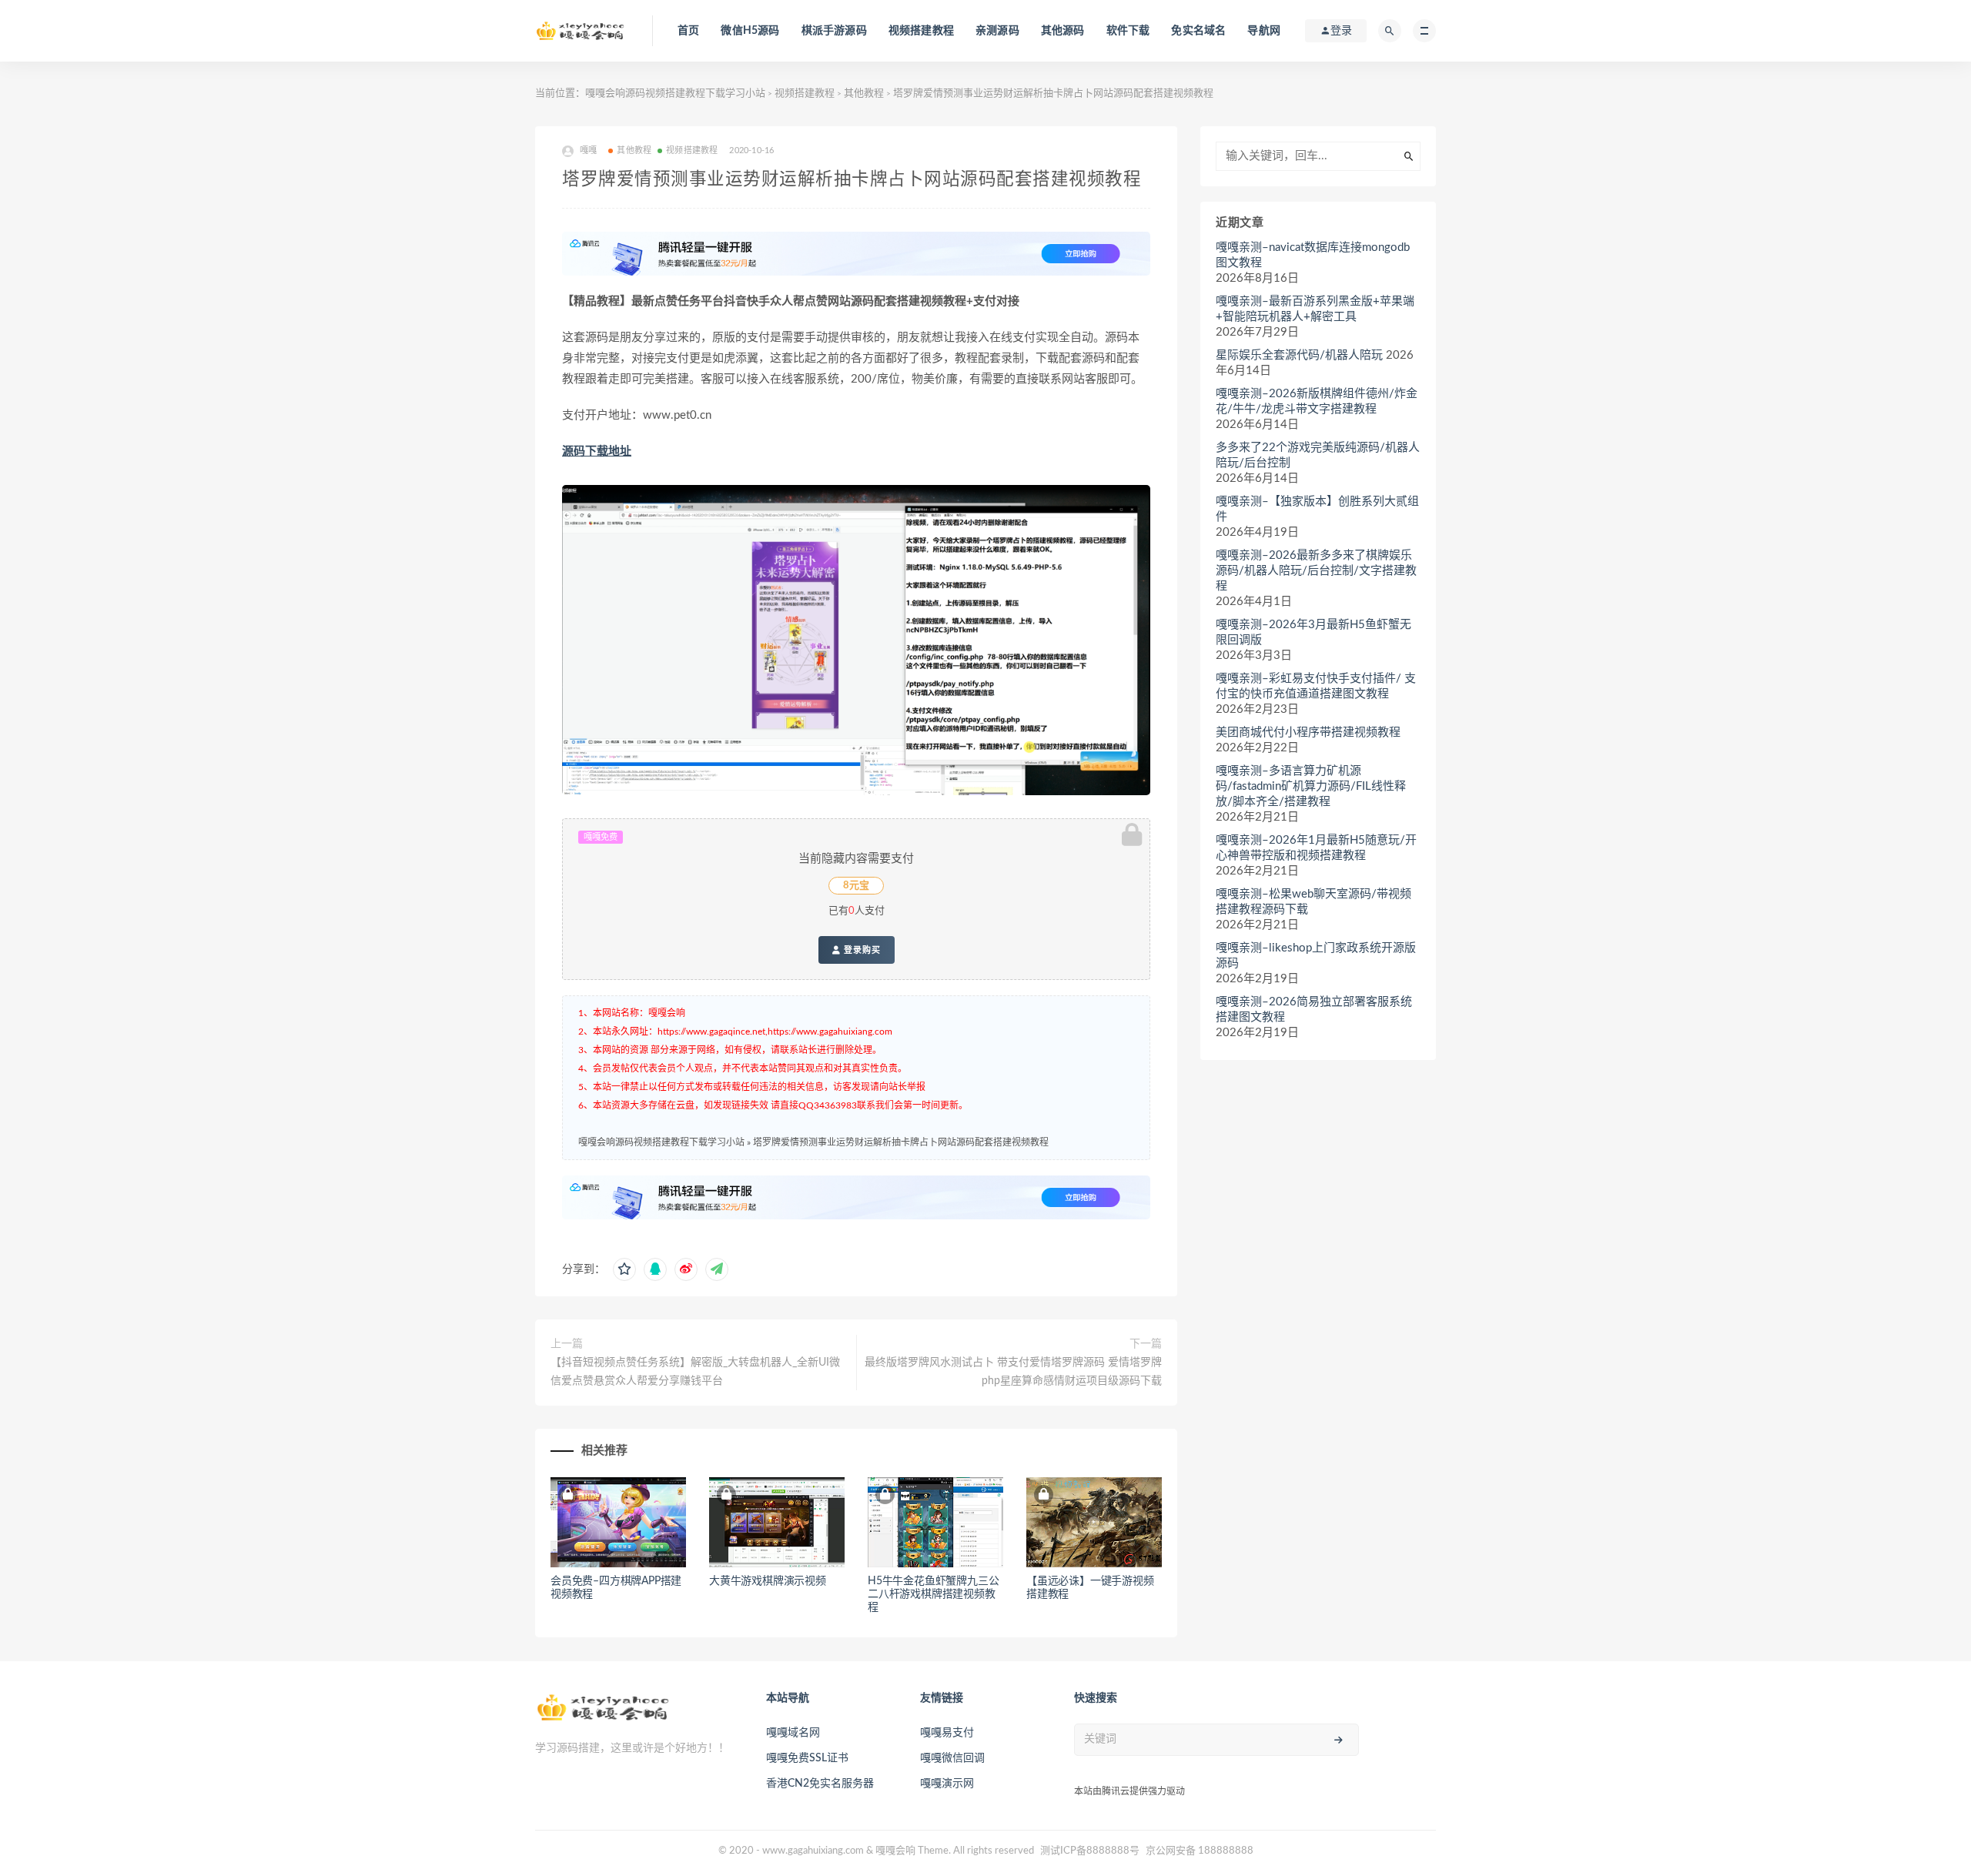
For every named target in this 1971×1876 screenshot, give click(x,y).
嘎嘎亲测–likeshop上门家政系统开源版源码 (1316, 956)
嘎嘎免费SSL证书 (807, 1758)
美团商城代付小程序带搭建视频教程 (1308, 732)
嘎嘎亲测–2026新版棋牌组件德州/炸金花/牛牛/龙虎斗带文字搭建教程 (1317, 401)
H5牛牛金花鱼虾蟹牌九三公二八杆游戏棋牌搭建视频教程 (933, 1594)
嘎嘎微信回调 (952, 1758)
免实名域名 (1198, 31)
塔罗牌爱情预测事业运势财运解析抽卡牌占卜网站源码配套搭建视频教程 (901, 1142)
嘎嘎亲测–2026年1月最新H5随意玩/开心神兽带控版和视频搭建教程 (1316, 848)
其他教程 (864, 94)
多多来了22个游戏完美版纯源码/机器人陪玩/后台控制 (1318, 455)
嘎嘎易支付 (947, 1733)
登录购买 (861, 950)
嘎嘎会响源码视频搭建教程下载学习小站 (675, 94)
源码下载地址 (597, 451)
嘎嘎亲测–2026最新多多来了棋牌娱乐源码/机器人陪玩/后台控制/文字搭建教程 (1316, 571)
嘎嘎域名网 (793, 1733)
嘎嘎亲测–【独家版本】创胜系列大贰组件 (1317, 509)
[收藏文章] (624, 1269)
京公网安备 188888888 (1200, 1851)
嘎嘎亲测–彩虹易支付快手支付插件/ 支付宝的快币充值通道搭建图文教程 (1316, 686)
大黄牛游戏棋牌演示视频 (768, 1581)
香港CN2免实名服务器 (820, 1784)
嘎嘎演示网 (947, 1784)
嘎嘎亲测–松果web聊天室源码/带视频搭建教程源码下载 (1313, 902)
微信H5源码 (750, 31)
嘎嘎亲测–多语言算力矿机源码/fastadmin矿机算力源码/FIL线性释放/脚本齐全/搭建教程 (1311, 786)
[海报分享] (717, 1269)
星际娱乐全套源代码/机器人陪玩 (1299, 355)
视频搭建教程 (921, 31)
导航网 (1264, 31)
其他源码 (1063, 31)
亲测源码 (997, 31)
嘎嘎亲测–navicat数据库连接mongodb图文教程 (1313, 255)
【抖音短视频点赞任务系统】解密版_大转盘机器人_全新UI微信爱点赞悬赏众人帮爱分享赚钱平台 (695, 1372)
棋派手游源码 (834, 31)
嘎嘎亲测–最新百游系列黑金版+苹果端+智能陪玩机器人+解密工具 (1315, 309)
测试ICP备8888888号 (1090, 1851)
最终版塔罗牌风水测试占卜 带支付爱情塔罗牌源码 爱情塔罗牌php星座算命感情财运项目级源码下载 (1013, 1372)
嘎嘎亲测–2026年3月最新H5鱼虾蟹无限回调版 (1313, 632)
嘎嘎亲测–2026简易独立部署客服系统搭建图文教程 (1314, 1010)
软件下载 (1128, 31)
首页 (688, 31)
